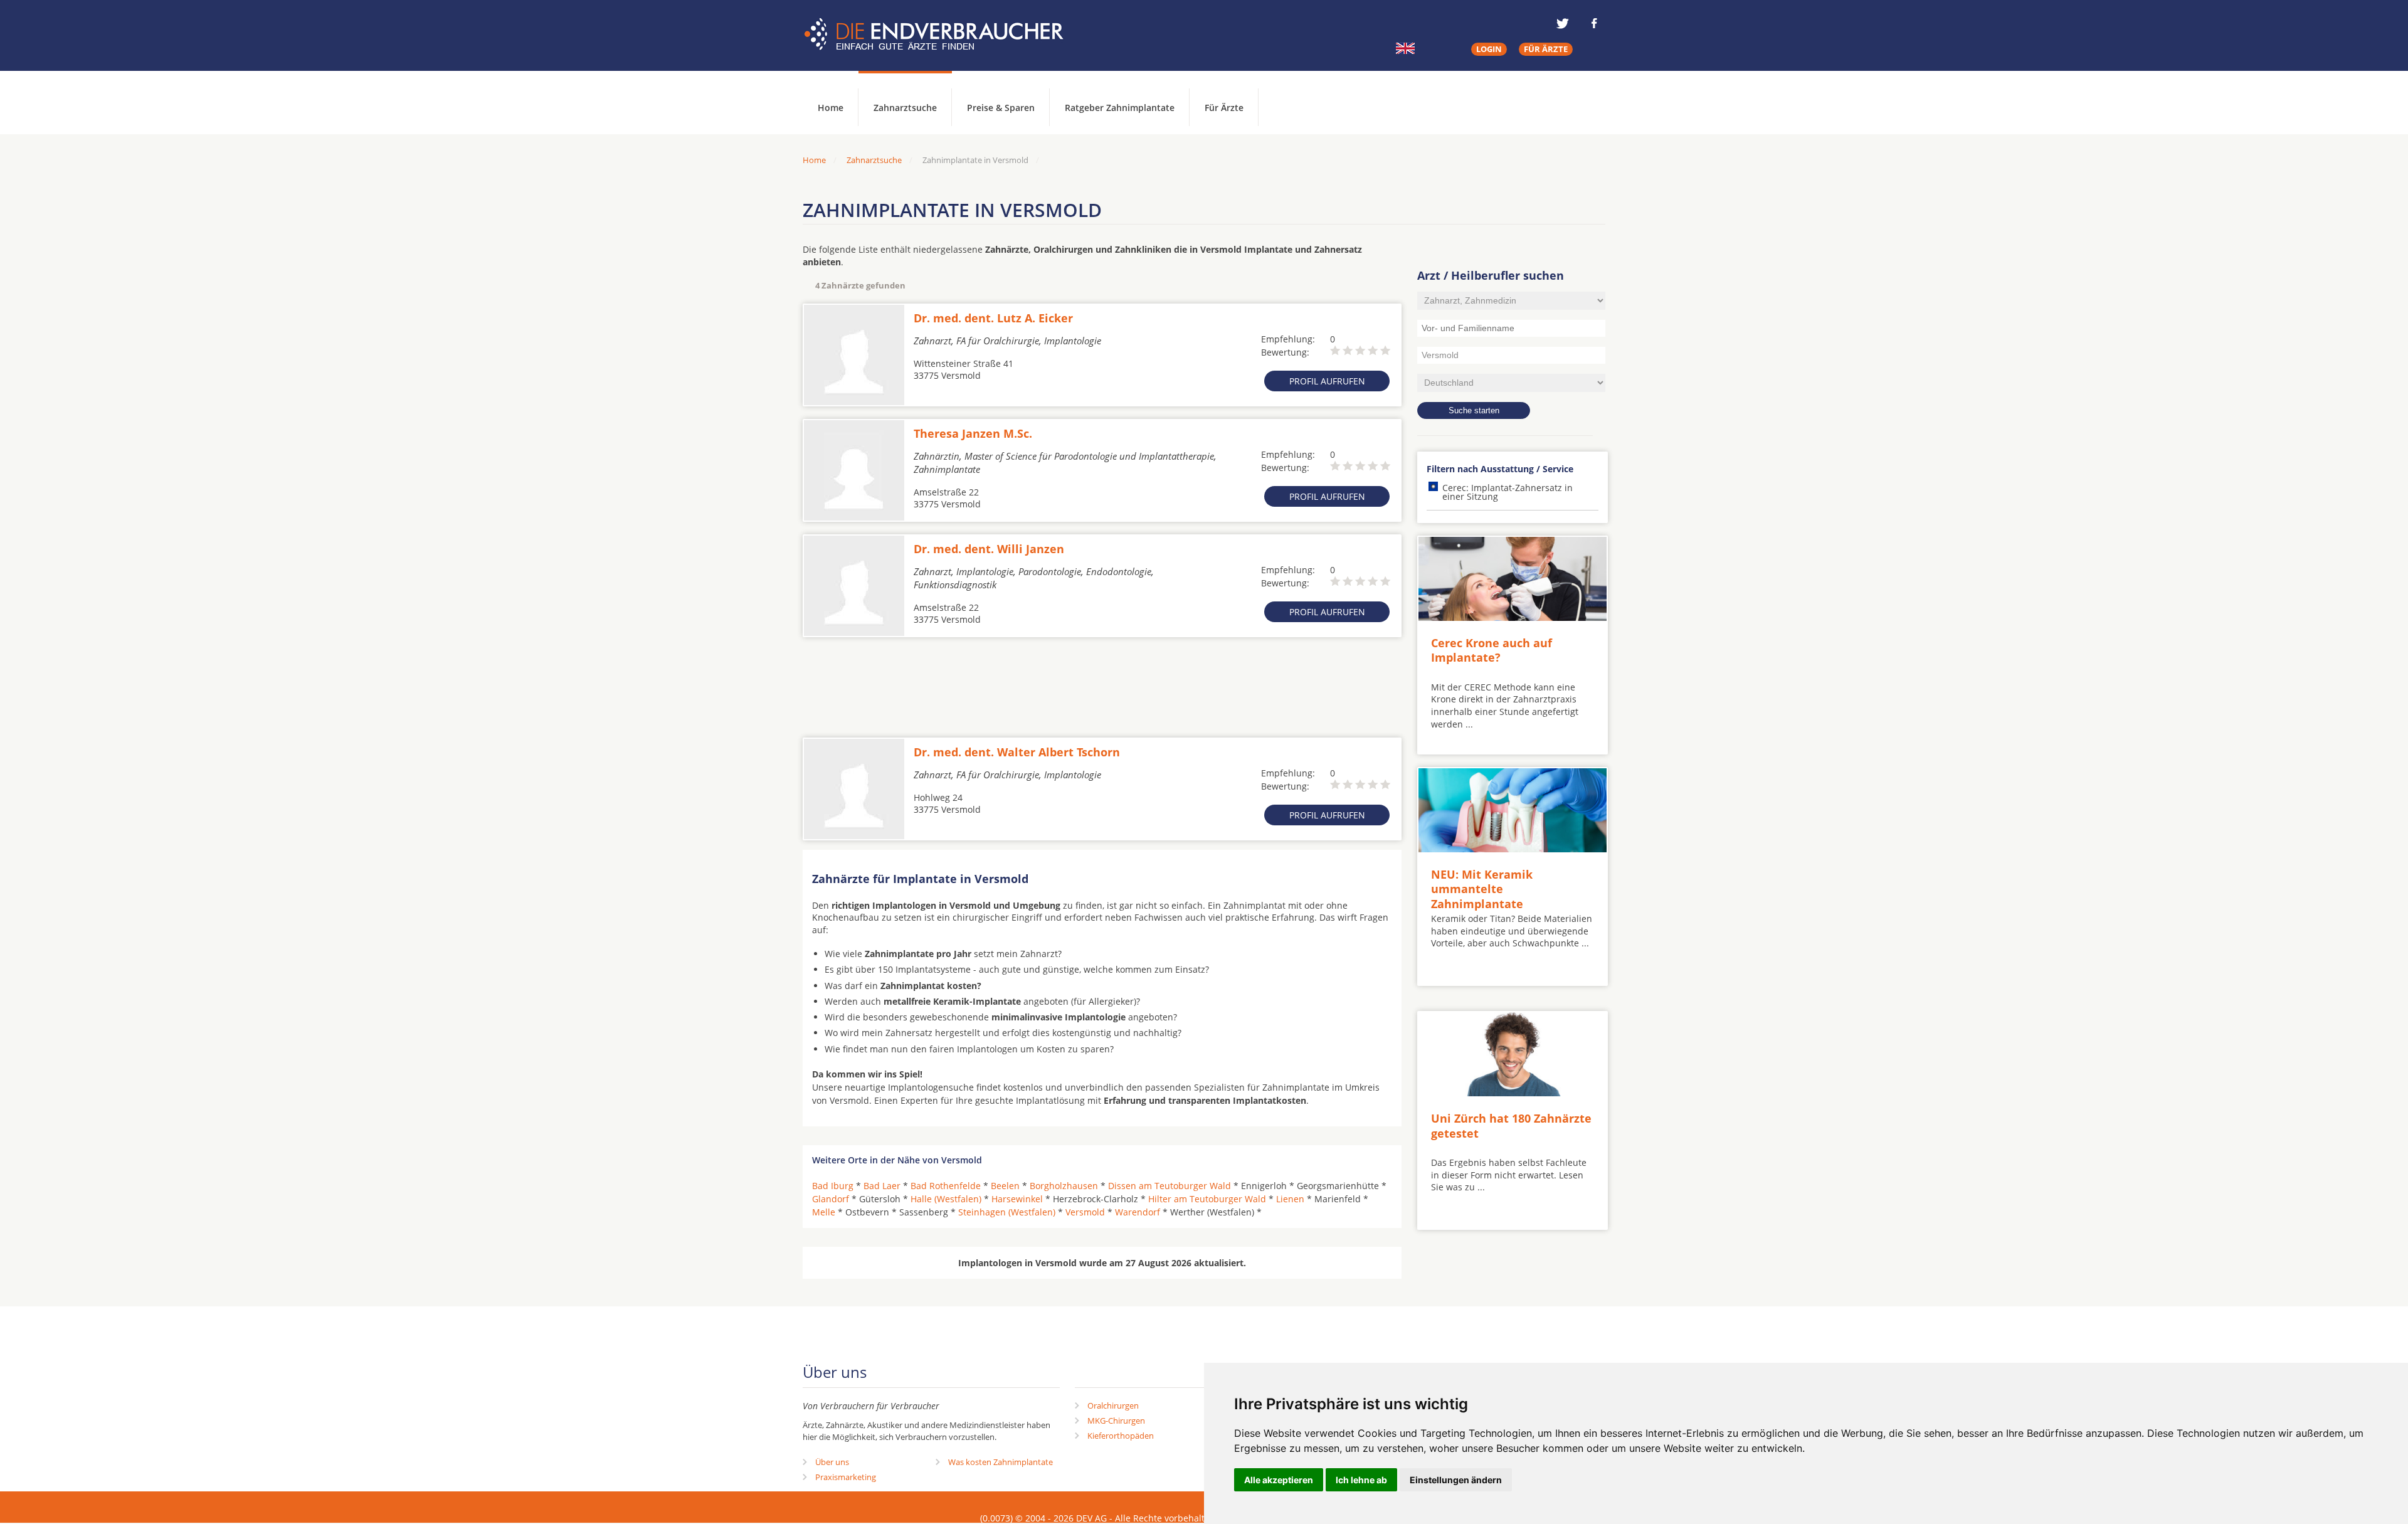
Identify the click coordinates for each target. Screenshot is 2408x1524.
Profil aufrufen (1327, 381)
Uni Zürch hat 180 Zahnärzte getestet (1511, 1125)
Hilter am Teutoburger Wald (1207, 1199)
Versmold (1085, 1212)
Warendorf (1138, 1212)
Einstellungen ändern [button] (1456, 1480)
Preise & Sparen (1001, 108)
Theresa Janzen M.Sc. (973, 433)
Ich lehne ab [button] (1361, 1480)
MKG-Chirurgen (1116, 1421)
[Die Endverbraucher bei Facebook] (1594, 23)
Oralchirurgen (1113, 1405)
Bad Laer (882, 1186)
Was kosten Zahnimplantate (1001, 1462)
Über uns (832, 1462)
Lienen (1290, 1199)
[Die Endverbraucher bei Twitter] (1563, 23)
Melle (824, 1212)
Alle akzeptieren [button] (1279, 1480)
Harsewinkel (1017, 1199)
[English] (1405, 48)
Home (814, 160)
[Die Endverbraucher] (943, 34)
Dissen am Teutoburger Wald (1170, 1186)
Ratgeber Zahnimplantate (1120, 108)
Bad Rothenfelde (946, 1186)
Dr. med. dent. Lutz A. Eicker (993, 318)
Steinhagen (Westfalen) (1007, 1212)
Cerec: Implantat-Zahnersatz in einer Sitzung (1508, 492)
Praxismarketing (846, 1477)
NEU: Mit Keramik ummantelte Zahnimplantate (1482, 889)
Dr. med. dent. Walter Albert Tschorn (1017, 752)
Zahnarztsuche (905, 108)
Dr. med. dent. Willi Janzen (989, 549)
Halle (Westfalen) (946, 1199)
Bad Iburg (833, 1186)
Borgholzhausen (1064, 1186)
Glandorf (831, 1199)
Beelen (1005, 1186)
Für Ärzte (1224, 108)
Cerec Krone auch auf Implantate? (1492, 650)
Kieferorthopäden (1121, 1436)
